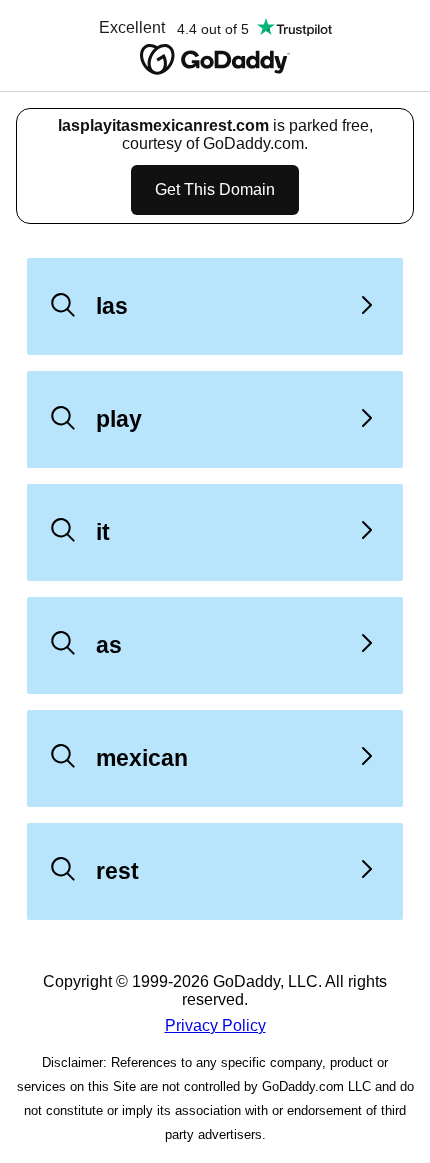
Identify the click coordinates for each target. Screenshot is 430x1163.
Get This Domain (215, 189)
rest (117, 871)
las (112, 306)
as (109, 645)
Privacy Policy (215, 1025)
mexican (142, 758)
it (103, 532)
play (119, 419)
